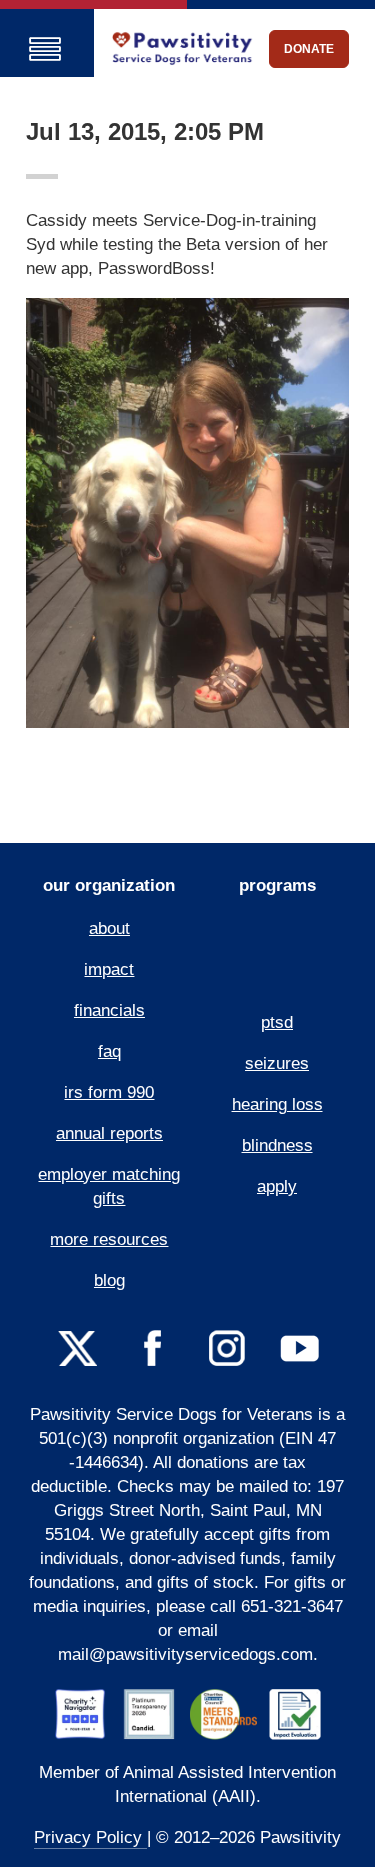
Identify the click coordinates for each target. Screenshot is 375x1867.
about (109, 928)
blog (109, 1280)
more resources (109, 1239)
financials (109, 1010)
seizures (277, 1063)
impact (109, 969)
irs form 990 (109, 1092)
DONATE (309, 49)
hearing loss (277, 1104)
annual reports (109, 1133)
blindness (277, 1145)
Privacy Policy (90, 1837)
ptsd (277, 1022)
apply (277, 1186)
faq (109, 1051)
